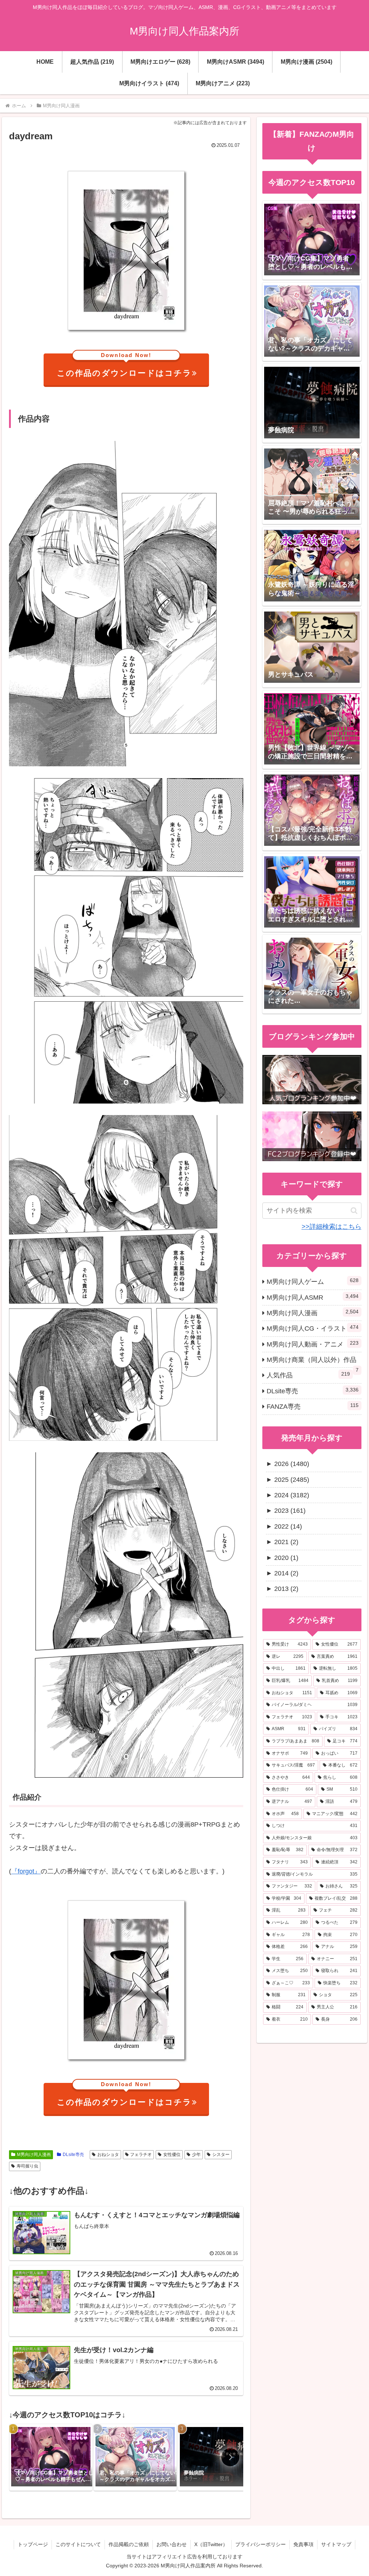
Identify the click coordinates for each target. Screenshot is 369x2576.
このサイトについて (78, 2544)
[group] (51, 2457)
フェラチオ (141, 2155)
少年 (196, 2155)
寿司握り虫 (27, 2166)
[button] (230, 2457)
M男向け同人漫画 (34, 2155)
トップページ (33, 2544)
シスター (221, 2155)
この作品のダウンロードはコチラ (125, 366)
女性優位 (172, 2155)
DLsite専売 (73, 2155)
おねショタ (108, 2155)
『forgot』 (26, 1871)
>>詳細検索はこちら (332, 1227)
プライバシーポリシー (261, 2544)
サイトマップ (336, 2544)
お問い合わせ (172, 2544)
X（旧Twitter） (211, 2544)
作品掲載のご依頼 (129, 2544)
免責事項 (303, 2544)
